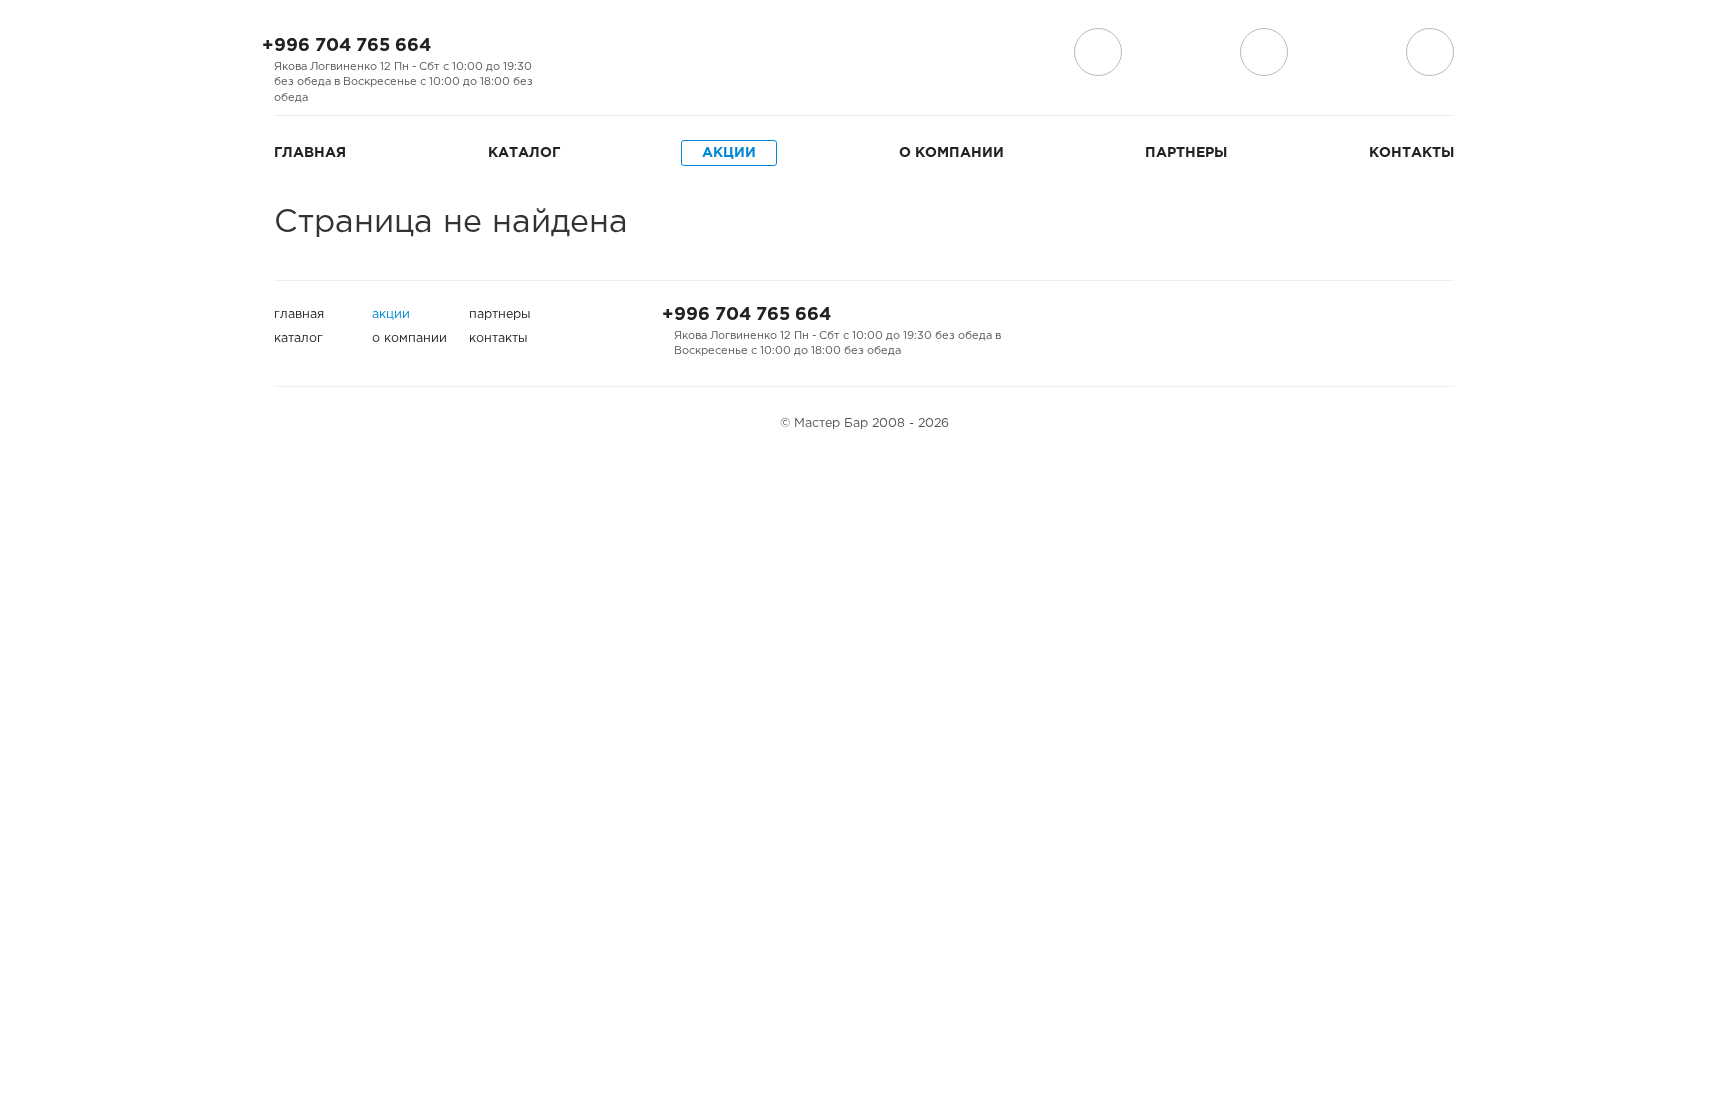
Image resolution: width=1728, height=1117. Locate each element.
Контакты (1411, 153)
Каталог (524, 153)
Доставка (1098, 52)
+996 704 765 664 (346, 46)
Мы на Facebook (580, 53)
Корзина (1430, 52)
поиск (1264, 52)
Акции (729, 153)
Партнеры (1186, 153)
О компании (951, 153)
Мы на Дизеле (686, 53)
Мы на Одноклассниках (644, 53)
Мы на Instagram (612, 53)
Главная (310, 153)
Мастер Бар (864, 57)
